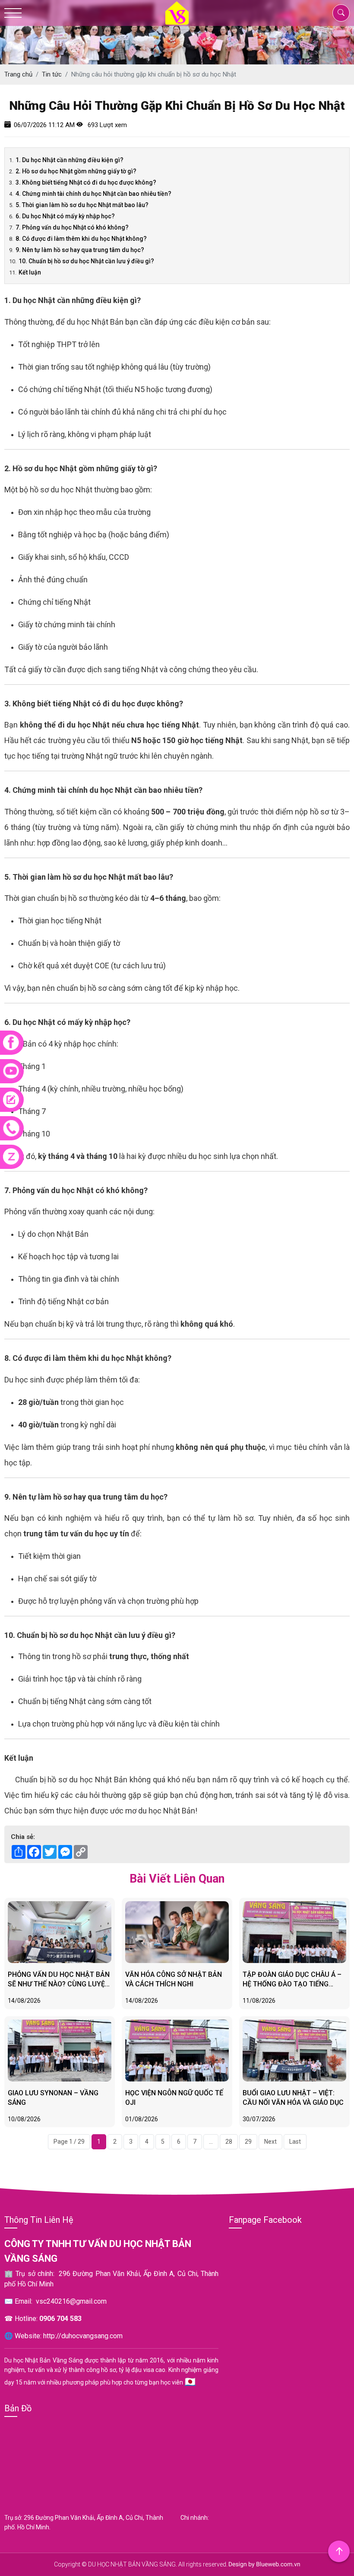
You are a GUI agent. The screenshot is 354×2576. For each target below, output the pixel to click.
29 (248, 2142)
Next (270, 2142)
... (211, 2142)
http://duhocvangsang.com (83, 2336)
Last (295, 2142)
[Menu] (13, 13)
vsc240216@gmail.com (71, 2301)
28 (229, 2142)
